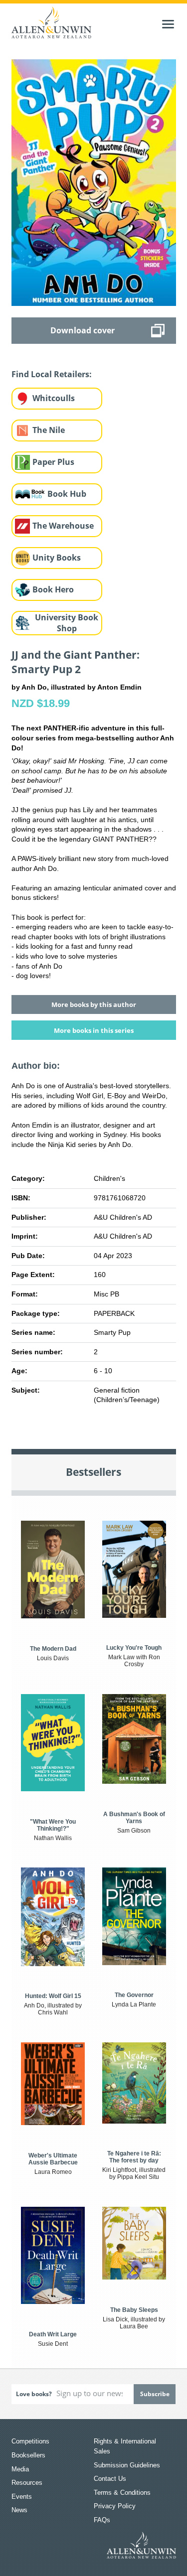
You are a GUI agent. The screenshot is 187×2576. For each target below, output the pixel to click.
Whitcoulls (54, 398)
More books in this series (94, 1030)
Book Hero (53, 589)
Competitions (30, 2441)
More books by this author (94, 1004)
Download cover (83, 330)
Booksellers (28, 2455)
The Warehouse (63, 526)
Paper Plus (53, 462)
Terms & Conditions (122, 2493)
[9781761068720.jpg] (94, 182)
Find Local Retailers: (52, 374)
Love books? (34, 2394)
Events (22, 2497)
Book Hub (67, 494)
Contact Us (110, 2479)
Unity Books (57, 558)
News (19, 2510)
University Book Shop (67, 623)
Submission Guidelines (127, 2465)
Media (20, 2469)
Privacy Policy (115, 2506)
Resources (27, 2483)
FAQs (102, 2520)
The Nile (49, 430)
